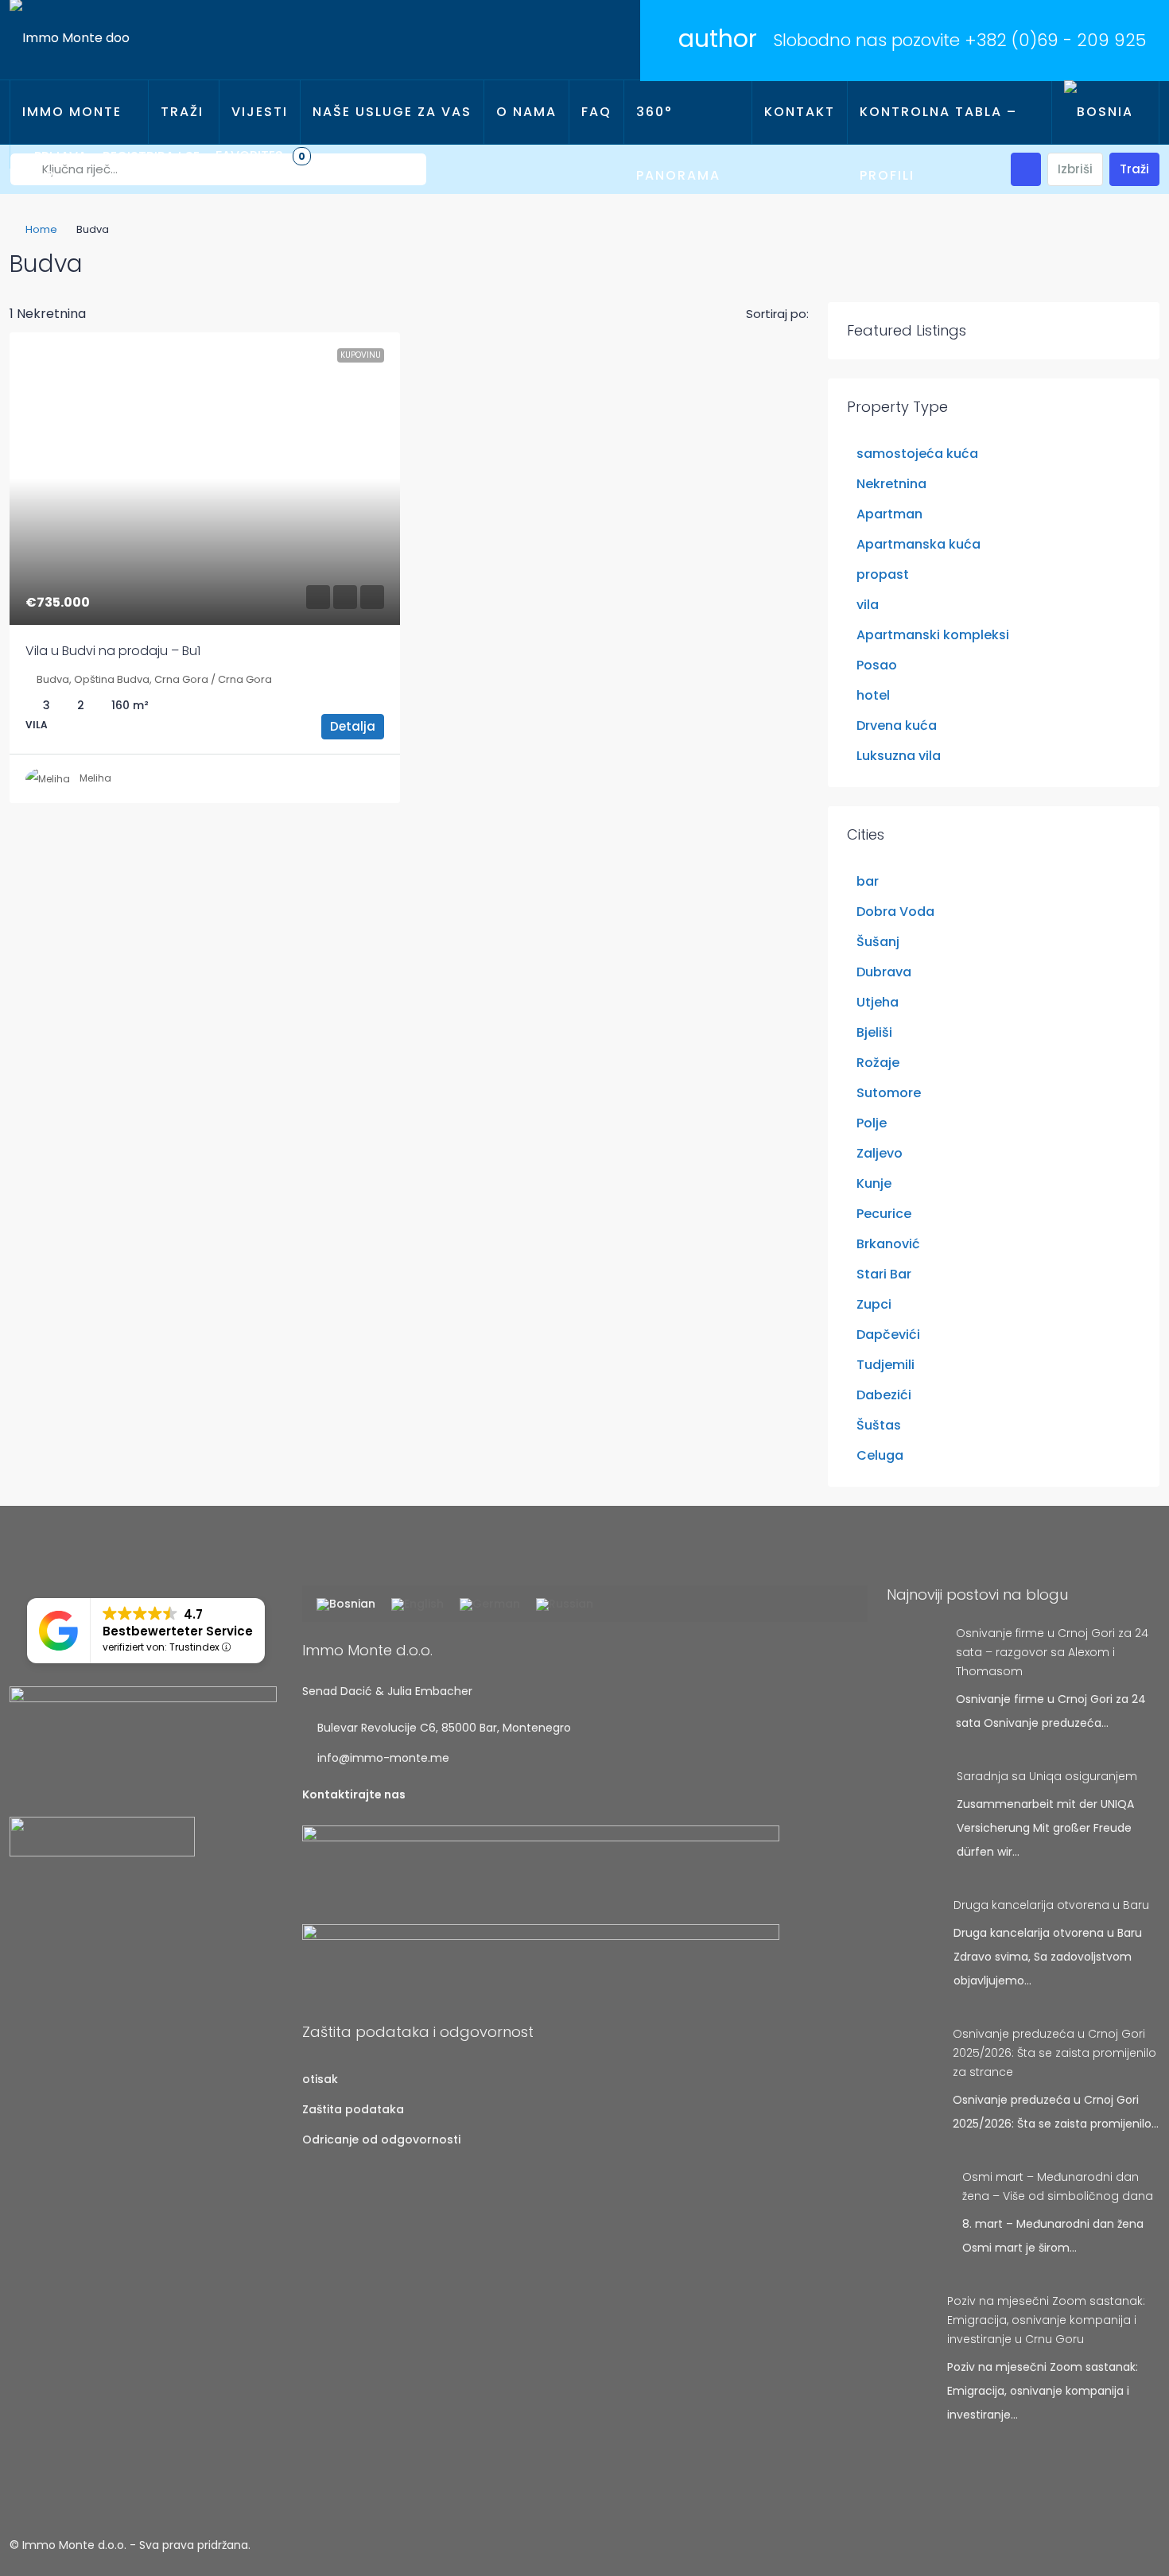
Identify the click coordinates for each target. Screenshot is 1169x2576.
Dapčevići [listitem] (888, 1335)
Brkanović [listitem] (888, 1244)
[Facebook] (1090, 2545)
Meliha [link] (95, 778)
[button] (1131, 259)
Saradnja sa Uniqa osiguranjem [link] (1047, 1776)
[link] (205, 479)
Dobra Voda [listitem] (895, 912)
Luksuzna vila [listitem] (899, 756)
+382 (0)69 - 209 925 (1055, 40)
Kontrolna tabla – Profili (938, 144)
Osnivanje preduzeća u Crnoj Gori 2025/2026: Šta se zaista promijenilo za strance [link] (1054, 2053)
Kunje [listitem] (874, 1183)
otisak (320, 2079)
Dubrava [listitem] (884, 972)
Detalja (353, 726)
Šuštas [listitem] (879, 1425)
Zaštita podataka (353, 2109)
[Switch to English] (417, 1605)
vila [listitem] (868, 605)
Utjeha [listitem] (878, 1002)
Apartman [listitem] (889, 514)
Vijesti (260, 112)
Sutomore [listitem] (889, 1093)
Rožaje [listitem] (878, 1063)
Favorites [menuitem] (260, 155)
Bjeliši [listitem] (874, 1032)
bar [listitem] (868, 881)
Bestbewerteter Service (178, 1631)
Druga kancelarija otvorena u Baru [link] (1051, 1905)
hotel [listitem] (873, 695)
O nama (526, 112)
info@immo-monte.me (383, 1758)
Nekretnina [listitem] (891, 484)
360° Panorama (678, 144)
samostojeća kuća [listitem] (917, 454)
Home (41, 229)
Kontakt (800, 112)
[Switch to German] (490, 1605)
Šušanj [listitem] (878, 942)
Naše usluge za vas (392, 112)
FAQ (596, 112)
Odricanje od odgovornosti (381, 2140)
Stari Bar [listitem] (884, 1274)
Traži (182, 112)
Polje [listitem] (872, 1123)
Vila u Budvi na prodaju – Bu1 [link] (113, 651)
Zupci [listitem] (874, 1304)
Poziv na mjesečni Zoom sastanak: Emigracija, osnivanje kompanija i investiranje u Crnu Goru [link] (1046, 2320)
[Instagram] (1118, 2545)
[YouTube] (1146, 2545)
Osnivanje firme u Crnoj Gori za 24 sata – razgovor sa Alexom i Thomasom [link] (1052, 1652)
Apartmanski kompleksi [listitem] (933, 635)
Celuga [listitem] (880, 1455)
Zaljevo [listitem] (880, 1153)
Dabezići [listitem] (884, 1395)
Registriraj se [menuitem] (151, 156)
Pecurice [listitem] (884, 1214)
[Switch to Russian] (565, 1605)
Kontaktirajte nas (354, 1794)
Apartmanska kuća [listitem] (918, 544)
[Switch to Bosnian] (346, 1605)
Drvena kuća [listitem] (897, 725)
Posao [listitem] (877, 665)
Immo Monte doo (72, 144)
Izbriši (1075, 169)
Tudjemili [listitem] (885, 1365)
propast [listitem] (883, 574)
